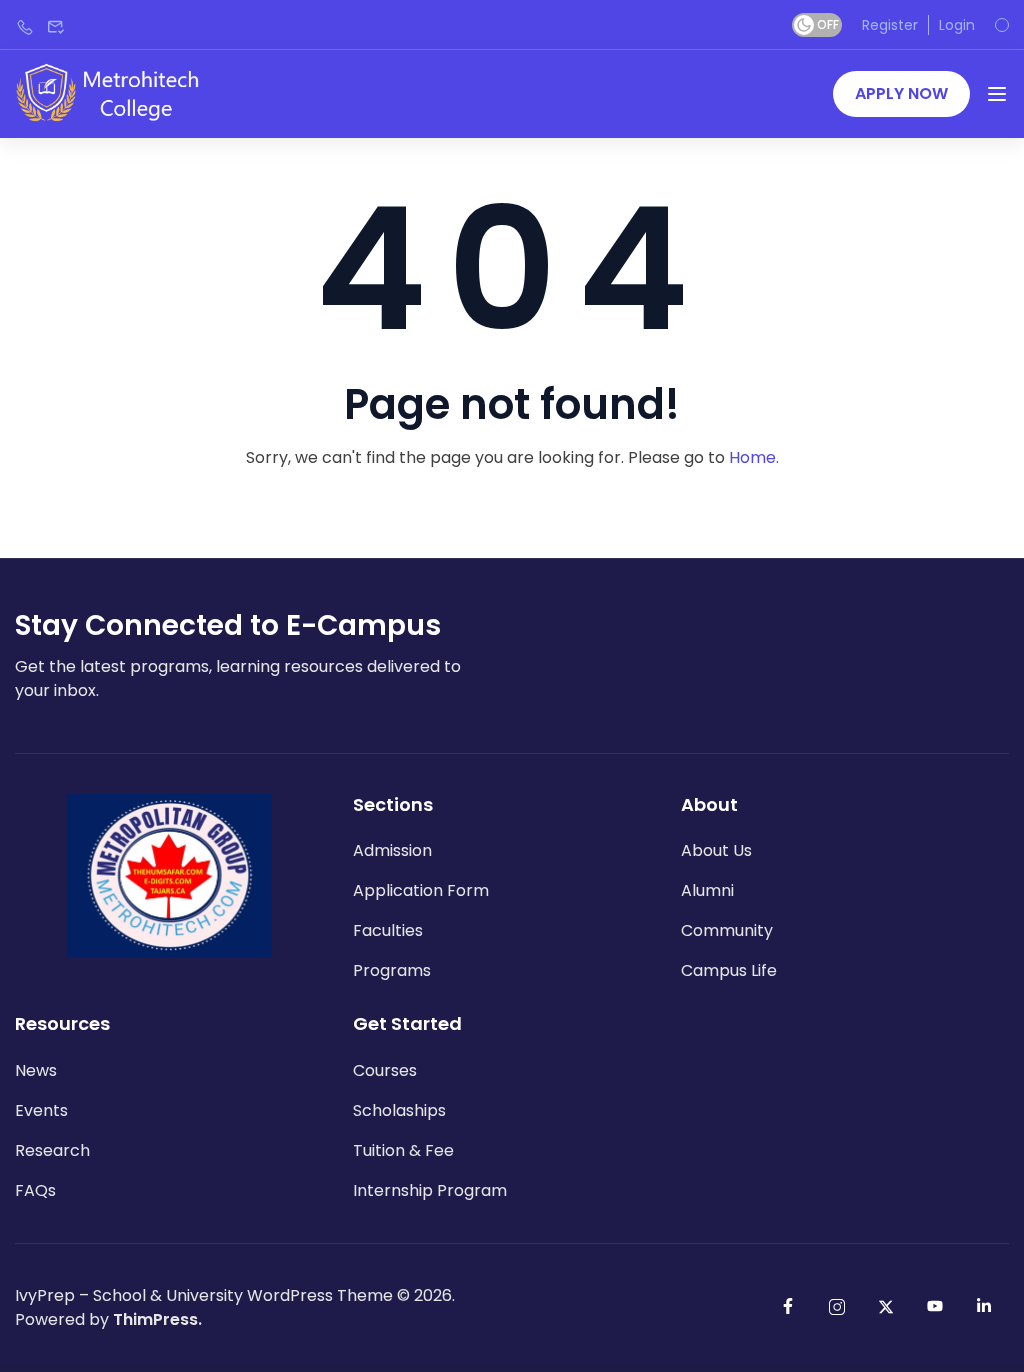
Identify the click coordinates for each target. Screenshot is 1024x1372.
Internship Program (430, 1190)
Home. (754, 457)
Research (52, 1150)
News (36, 1070)
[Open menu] (997, 94)
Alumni (707, 890)
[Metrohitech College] (117, 92)
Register (890, 25)
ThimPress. (157, 1319)
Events (41, 1110)
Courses (385, 1070)
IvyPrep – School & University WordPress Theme (204, 1295)
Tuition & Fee (403, 1150)
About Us (716, 850)
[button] (901, 94)
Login (957, 25)
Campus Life (729, 970)
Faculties (388, 930)
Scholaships (399, 1110)
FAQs (35, 1190)
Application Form (421, 890)
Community (727, 930)
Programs (392, 970)
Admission (392, 850)
